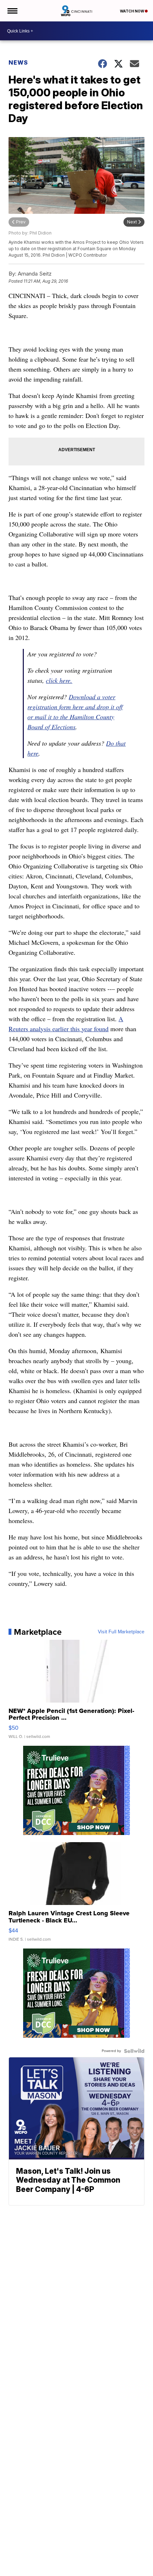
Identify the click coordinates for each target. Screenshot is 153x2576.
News (18, 62)
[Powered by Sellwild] (134, 2051)
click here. (59, 680)
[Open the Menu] (12, 11)
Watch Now (132, 11)
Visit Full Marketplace (121, 1632)
